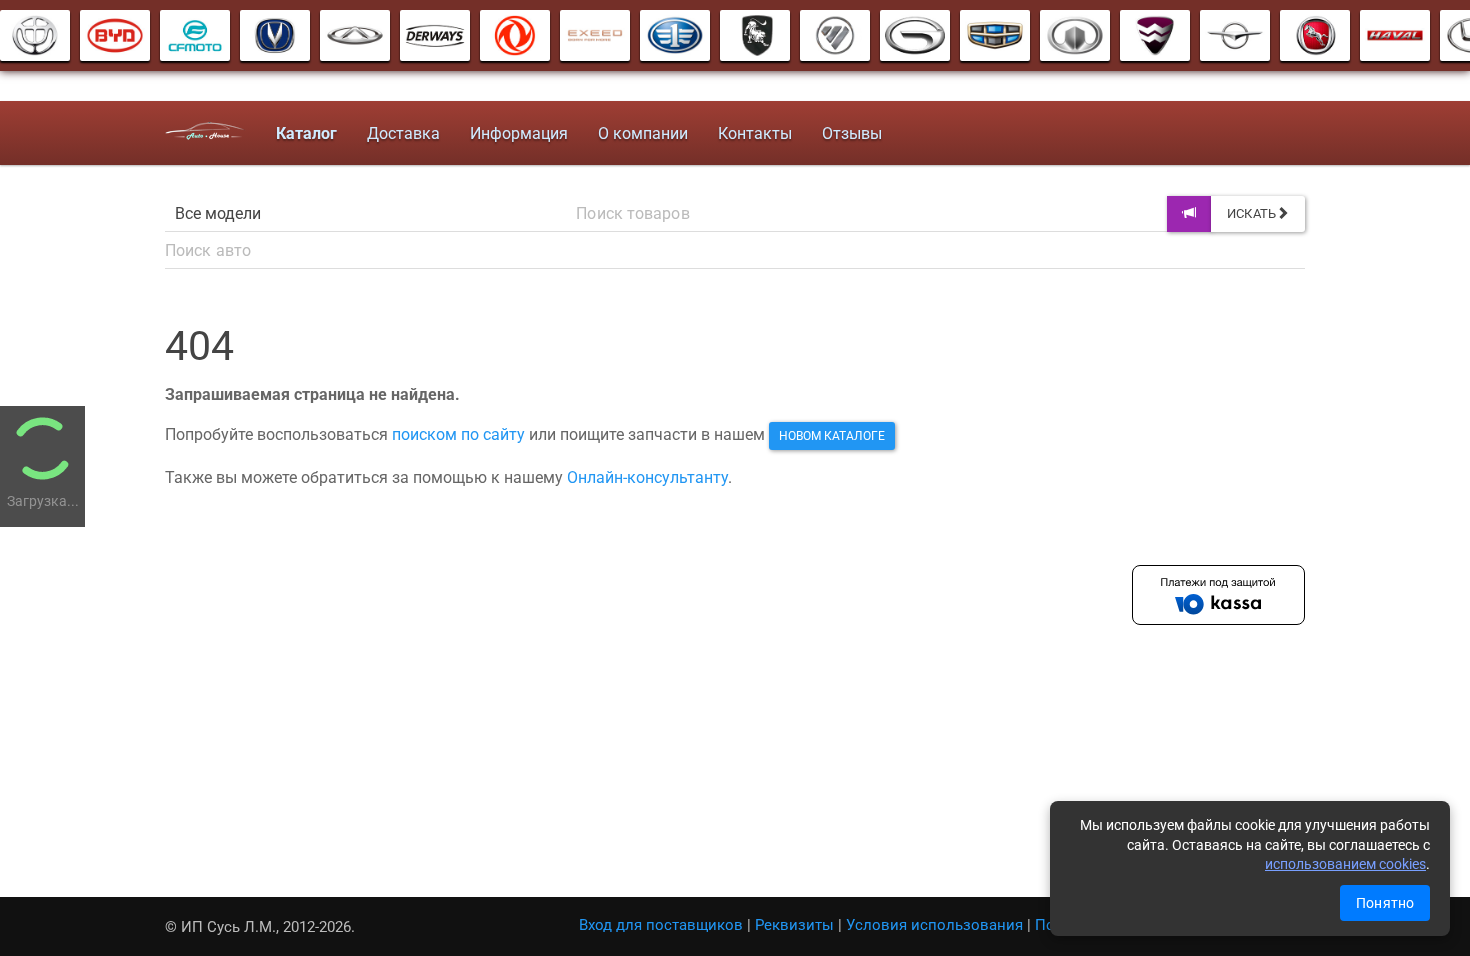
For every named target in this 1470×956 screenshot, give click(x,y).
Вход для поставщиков (661, 925)
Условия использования (934, 925)
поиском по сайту (458, 434)
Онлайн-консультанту (647, 477)
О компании (643, 133)
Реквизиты (794, 925)
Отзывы (852, 133)
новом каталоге (832, 436)
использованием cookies (1345, 864)
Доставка (403, 133)
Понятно (1385, 903)
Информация (519, 133)
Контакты (755, 133)
